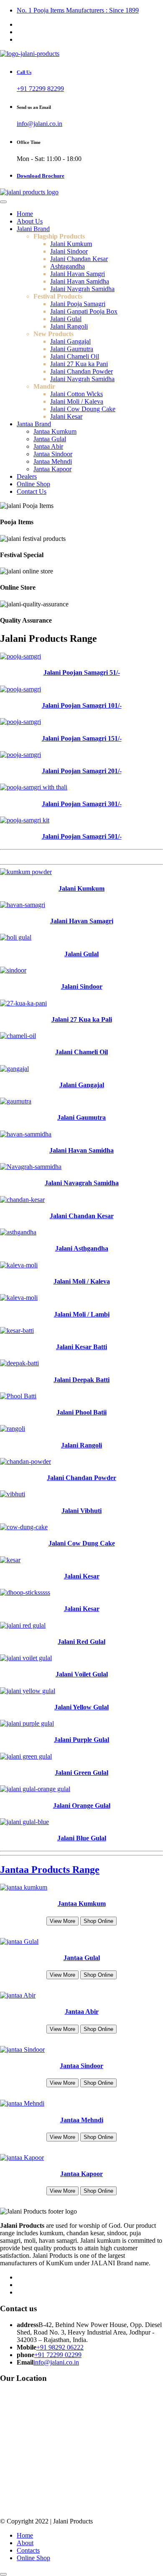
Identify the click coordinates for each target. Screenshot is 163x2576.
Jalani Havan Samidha (80, 281)
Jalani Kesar (66, 416)
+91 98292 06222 (60, 2347)
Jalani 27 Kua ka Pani (79, 364)
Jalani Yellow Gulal (81, 1707)
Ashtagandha (67, 266)
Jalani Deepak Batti (81, 1380)
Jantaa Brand (34, 424)
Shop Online (98, 1921)
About (25, 2543)
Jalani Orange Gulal (82, 1806)
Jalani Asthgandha (82, 1248)
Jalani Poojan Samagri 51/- (82, 672)
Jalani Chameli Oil (75, 356)
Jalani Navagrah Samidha (82, 1183)
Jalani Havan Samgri (78, 274)
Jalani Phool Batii (81, 1412)
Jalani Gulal (66, 319)
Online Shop (33, 484)
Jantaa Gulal (50, 439)
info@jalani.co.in (39, 124)
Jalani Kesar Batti (81, 1347)
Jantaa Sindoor (53, 454)
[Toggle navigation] (3, 202)
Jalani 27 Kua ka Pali (82, 1019)
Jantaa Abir (48, 446)
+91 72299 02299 (58, 2355)
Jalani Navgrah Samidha (82, 289)
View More (62, 1921)
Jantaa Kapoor (52, 469)
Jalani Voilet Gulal (82, 1674)
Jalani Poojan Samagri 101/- (82, 705)
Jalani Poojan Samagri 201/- (82, 771)
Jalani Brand (33, 229)
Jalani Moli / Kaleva (77, 401)
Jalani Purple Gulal (81, 1740)
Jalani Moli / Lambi (82, 1314)
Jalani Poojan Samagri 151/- (82, 738)
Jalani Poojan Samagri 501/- (82, 836)
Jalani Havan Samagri (82, 921)
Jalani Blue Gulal (82, 1838)
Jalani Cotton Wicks (76, 394)
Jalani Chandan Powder (81, 371)
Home (25, 214)
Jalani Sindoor (69, 251)
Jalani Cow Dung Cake (82, 1543)
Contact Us (32, 491)
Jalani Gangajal (70, 341)
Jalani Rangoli (69, 326)
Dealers (27, 476)
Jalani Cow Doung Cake (83, 409)
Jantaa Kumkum (55, 431)
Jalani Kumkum (71, 244)
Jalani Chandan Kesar (79, 259)
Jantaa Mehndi (53, 461)
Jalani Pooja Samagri (78, 304)
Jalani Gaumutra (72, 349)
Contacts (28, 2550)
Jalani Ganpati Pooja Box (84, 311)
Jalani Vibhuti (81, 1511)
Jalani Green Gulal (81, 1773)
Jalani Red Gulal (81, 1642)
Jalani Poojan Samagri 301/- (82, 804)
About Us (30, 221)
